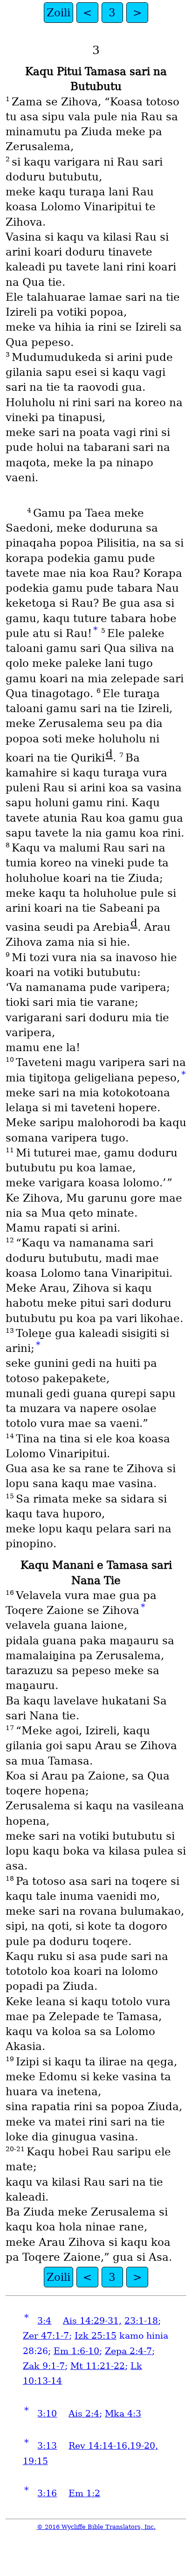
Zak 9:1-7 (44, 2366)
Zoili (58, 13)
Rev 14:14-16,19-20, (113, 2446)
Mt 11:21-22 (98, 2366)
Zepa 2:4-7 (128, 2351)
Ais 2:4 (84, 2413)
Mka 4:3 (123, 2413)
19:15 (35, 2461)
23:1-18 (141, 2321)
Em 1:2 (84, 2493)
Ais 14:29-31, (92, 2321)
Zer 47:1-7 (46, 2336)
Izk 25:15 (96, 2336)
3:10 (47, 2413)
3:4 (44, 2321)
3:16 (47, 2493)
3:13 (47, 2446)
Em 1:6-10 (76, 2351)
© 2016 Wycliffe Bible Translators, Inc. (96, 2527)
